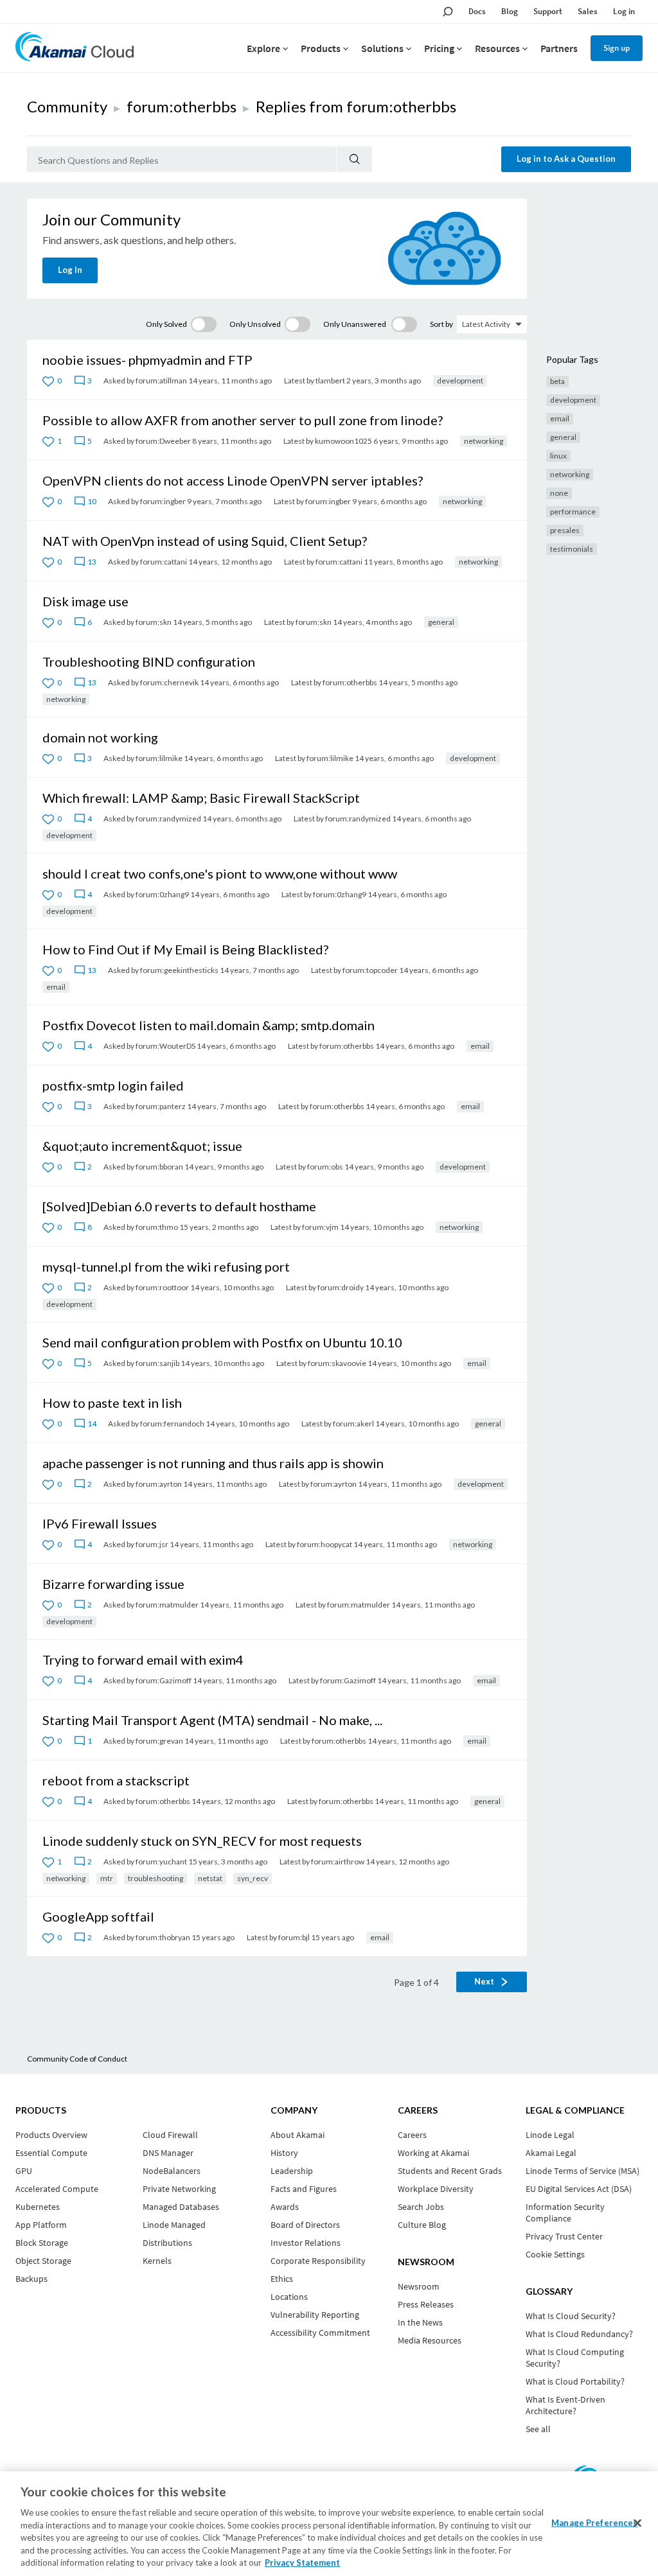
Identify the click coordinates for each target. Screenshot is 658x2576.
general (441, 622)
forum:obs (325, 1167)
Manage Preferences (594, 2522)
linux (558, 456)
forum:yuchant (161, 1862)
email (56, 987)
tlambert (330, 381)
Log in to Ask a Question (566, 159)
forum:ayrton (159, 1484)
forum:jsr (152, 1544)
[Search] (354, 159)
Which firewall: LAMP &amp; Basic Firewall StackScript (201, 798)
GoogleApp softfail (98, 1916)
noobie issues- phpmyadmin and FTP (147, 360)
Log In (70, 270)
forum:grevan (159, 1741)
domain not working (100, 737)
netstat (210, 1878)
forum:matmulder (167, 1605)
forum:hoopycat (325, 1544)
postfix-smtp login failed (113, 1085)
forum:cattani (164, 562)
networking (484, 441)
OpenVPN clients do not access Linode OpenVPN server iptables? (233, 480)
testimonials (572, 549)
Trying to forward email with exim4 (143, 1660)
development (460, 381)
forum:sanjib (157, 1363)
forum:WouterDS (165, 1046)
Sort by (441, 324)
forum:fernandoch (172, 1424)
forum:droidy (341, 1287)
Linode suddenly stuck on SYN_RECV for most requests (202, 1841)
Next (485, 1981)
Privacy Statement (302, 2563)
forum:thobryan (163, 1937)
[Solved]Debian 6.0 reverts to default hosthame (179, 1206)
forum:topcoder (370, 970)
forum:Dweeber (163, 441)
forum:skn (154, 622)
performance (573, 512)
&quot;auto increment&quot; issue (142, 1146)
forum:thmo (157, 1227)
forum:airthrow (338, 1862)
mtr (107, 1878)
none (559, 493)
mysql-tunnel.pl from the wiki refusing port (166, 1266)
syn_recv (253, 1878)
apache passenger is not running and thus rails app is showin (213, 1463)
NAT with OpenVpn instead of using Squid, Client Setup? (205, 541)
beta (557, 381)
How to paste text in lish (112, 1403)
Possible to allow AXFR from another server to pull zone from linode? (243, 420)
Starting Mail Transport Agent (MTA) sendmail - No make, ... (212, 1720)
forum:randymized (168, 819)
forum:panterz (161, 1106)
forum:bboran (159, 1167)
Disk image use (85, 601)
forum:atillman (161, 381)
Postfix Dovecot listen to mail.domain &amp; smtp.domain (209, 1025)
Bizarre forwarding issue (113, 1584)
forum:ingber (163, 501)
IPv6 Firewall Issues (100, 1523)
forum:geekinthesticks (179, 970)
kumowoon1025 (343, 441)
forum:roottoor (162, 1287)
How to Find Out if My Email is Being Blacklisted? (185, 949)
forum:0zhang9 (162, 894)
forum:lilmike (159, 758)
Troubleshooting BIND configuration (149, 662)
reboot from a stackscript (116, 1780)
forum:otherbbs (182, 106)
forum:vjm (320, 1227)
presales (565, 530)
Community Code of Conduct (77, 2059)
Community (67, 106)
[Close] (637, 2523)
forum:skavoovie (337, 1363)
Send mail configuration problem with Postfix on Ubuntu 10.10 (222, 1342)
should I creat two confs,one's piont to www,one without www (220, 873)
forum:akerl (353, 1424)
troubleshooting (156, 1878)
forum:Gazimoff (164, 1680)
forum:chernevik (169, 682)
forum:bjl (294, 1937)
